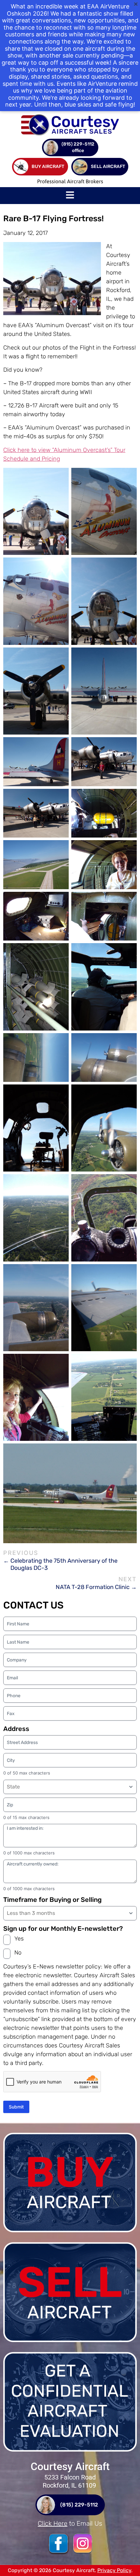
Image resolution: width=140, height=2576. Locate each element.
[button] (70, 196)
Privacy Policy (114, 2570)
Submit (16, 2107)
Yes (19, 1939)
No (18, 1953)
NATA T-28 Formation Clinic (93, 1587)
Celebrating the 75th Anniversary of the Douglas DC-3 (64, 1564)
